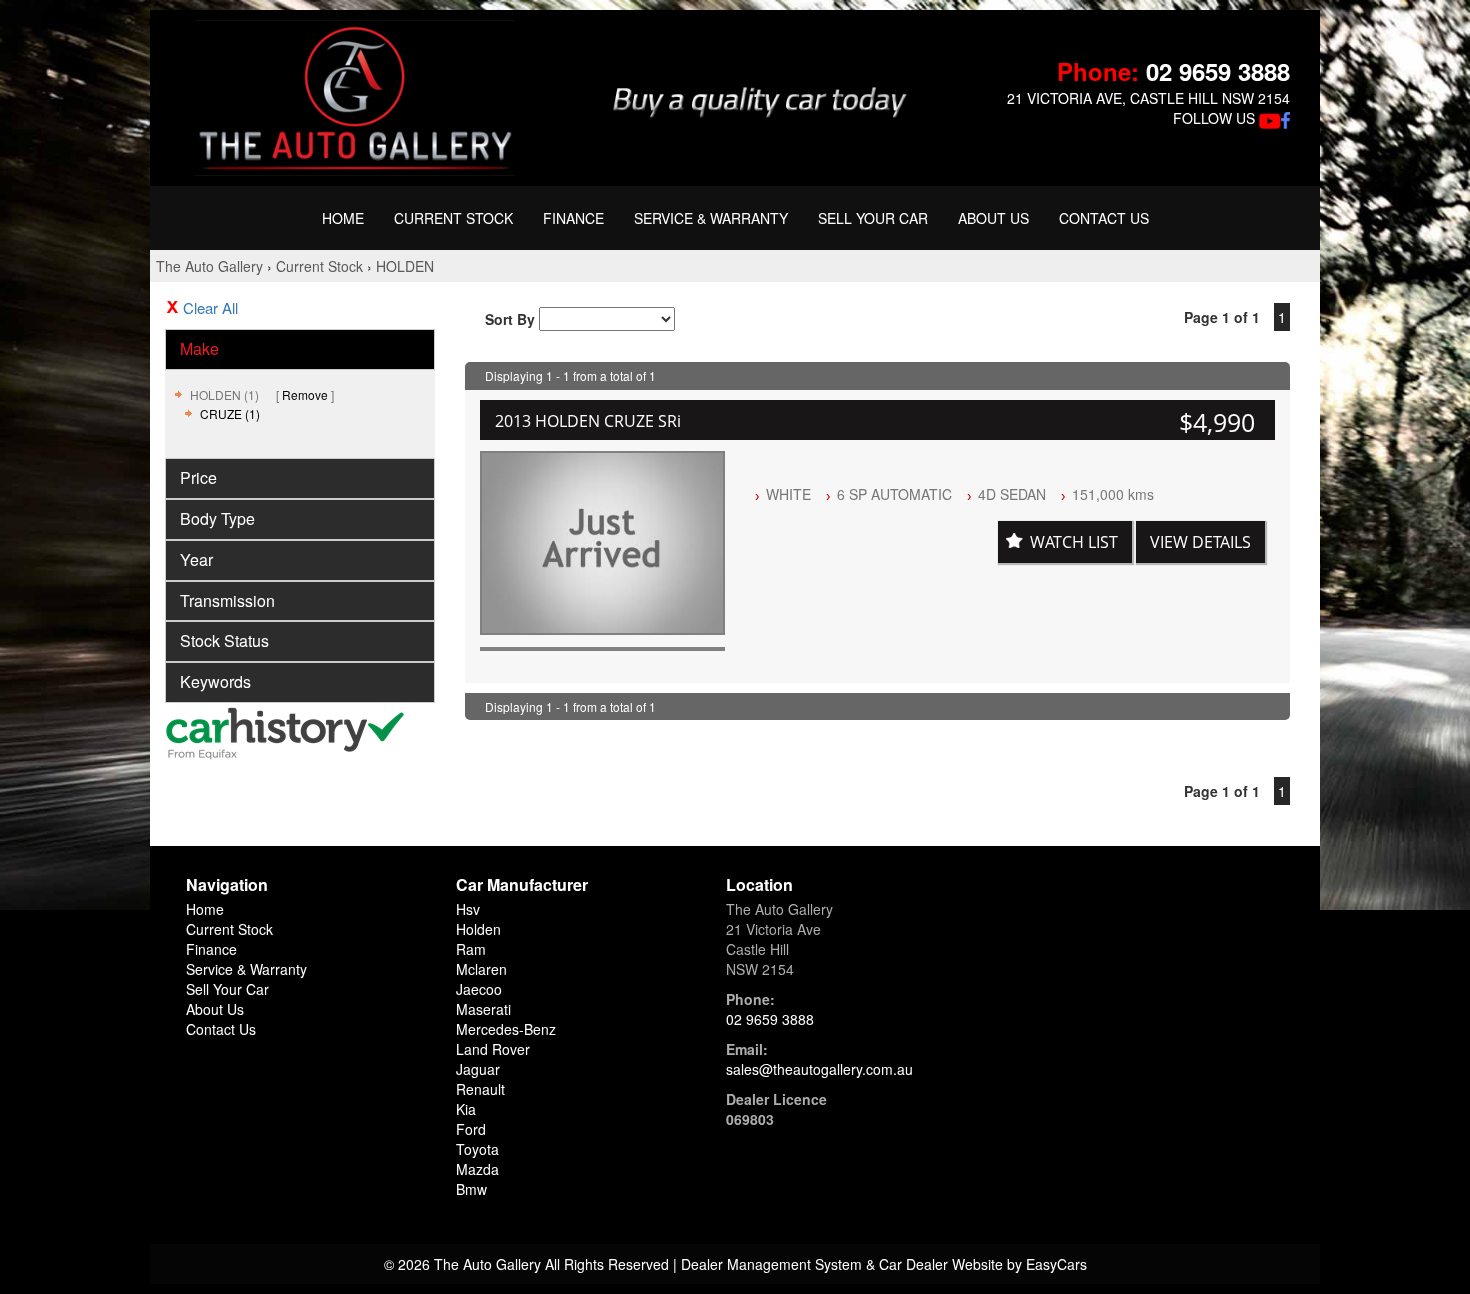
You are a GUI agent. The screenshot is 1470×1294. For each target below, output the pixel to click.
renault (480, 1089)
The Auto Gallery (209, 266)
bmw (471, 1189)
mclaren (481, 969)
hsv (468, 909)
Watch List (1074, 542)
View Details (1200, 542)
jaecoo (479, 989)
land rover (493, 1049)
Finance (573, 218)
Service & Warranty (711, 218)
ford (471, 1129)
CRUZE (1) (230, 413)
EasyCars (1056, 1264)
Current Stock (453, 218)
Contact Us (1104, 218)
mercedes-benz (506, 1029)
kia (466, 1109)
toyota (477, 1149)
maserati (483, 1009)
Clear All (210, 307)
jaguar (478, 1069)
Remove (305, 394)
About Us (993, 218)
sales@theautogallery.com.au (819, 1069)
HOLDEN (405, 266)
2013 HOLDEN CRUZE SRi (588, 421)
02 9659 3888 (1218, 71)
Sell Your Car (873, 218)
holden (478, 929)
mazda (477, 1169)
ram (471, 949)
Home (343, 218)
